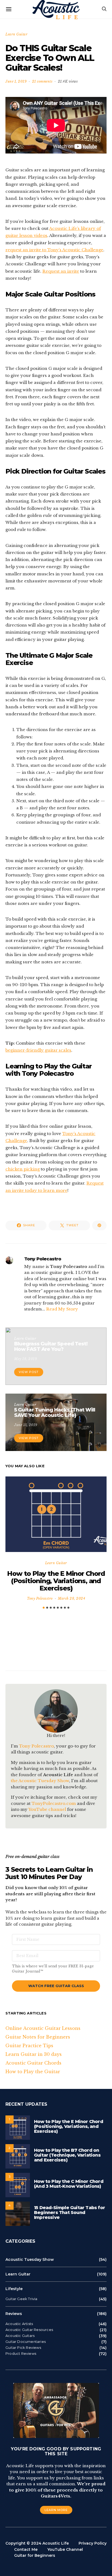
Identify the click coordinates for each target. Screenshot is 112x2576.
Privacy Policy (93, 2543)
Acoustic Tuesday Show (30, 2259)
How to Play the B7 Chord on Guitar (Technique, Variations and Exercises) (67, 2155)
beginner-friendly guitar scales (38, 1050)
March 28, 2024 (71, 1598)
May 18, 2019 (26, 1359)
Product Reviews (21, 2354)
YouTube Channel (65, 2549)
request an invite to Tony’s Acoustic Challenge (54, 250)
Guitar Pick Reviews (23, 2348)
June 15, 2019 (26, 1425)
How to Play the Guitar (33, 2072)
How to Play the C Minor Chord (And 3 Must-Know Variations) (69, 2184)
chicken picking (23, 1169)
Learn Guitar (16, 34)
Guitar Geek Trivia (21, 2299)
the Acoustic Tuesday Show (40, 1781)
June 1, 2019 (16, 81)
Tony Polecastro (43, 1259)
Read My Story (62, 1309)
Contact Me (26, 2549)
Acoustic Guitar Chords (33, 2063)
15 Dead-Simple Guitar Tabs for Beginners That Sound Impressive (69, 2213)
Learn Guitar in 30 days (34, 2054)
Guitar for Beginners (35, 2555)
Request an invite (61, 271)
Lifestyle (14, 2289)
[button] (44, 1608)
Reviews (14, 2314)
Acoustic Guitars (20, 2336)
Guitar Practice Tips (29, 2046)
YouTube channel (47, 1809)
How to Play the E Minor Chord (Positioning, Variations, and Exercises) (56, 1581)
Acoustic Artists (19, 2324)
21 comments (42, 81)
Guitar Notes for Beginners (38, 2037)
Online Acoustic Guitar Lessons (43, 2028)
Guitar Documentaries (26, 2342)
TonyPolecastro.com (54, 1803)
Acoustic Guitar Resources (29, 2330)
